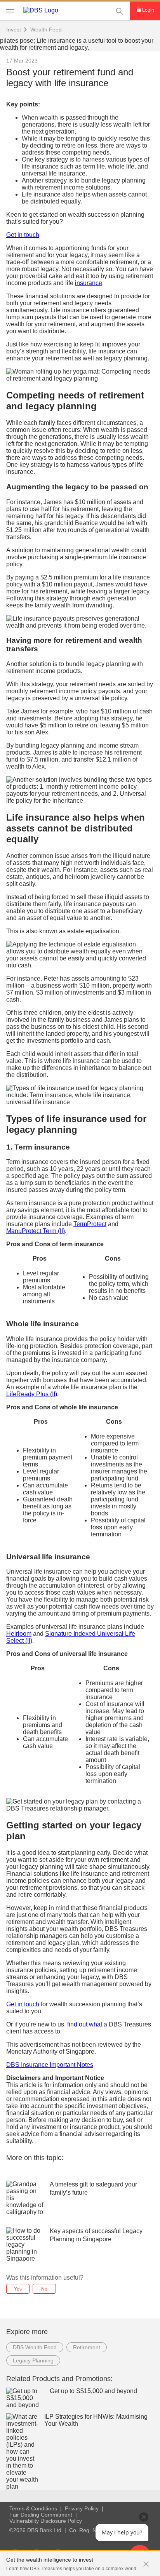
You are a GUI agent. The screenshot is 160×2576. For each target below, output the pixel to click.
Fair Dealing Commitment (41, 2515)
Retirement (87, 2347)
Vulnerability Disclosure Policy (46, 2521)
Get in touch (23, 235)
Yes (18, 2289)
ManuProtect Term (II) (36, 1231)
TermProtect (90, 1224)
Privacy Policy (82, 2508)
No (44, 2289)
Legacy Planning (33, 2360)
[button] (146, 2560)
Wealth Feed (46, 30)
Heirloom (19, 1634)
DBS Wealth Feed (35, 2347)
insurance (89, 283)
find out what (85, 2024)
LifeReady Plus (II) (32, 1394)
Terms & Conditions (33, 2508)
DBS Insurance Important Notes (50, 2065)
